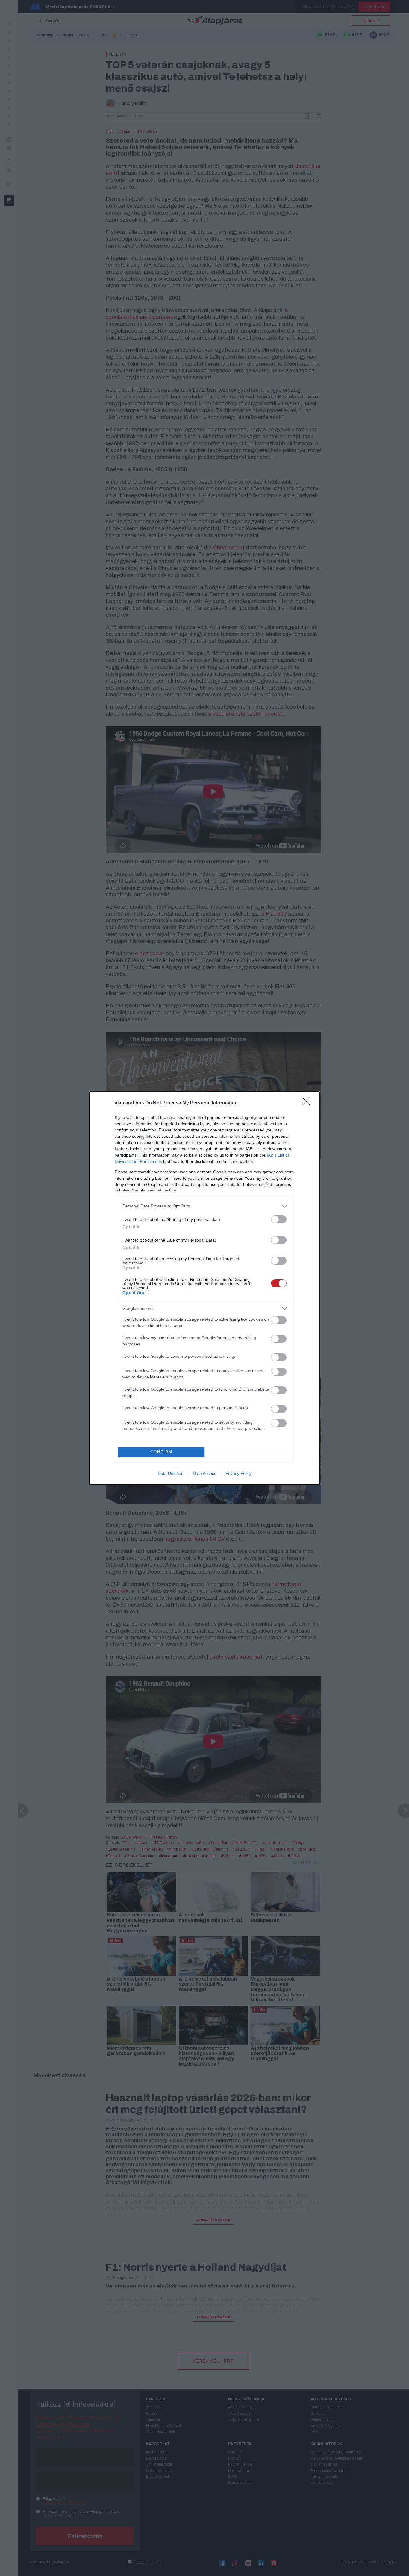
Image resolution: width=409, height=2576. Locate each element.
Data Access (205, 1473)
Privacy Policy (238, 1473)
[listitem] (205, 1206)
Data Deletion (171, 1473)
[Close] (308, 1103)
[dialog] (205, 1288)
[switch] (279, 1219)
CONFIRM (161, 1452)
